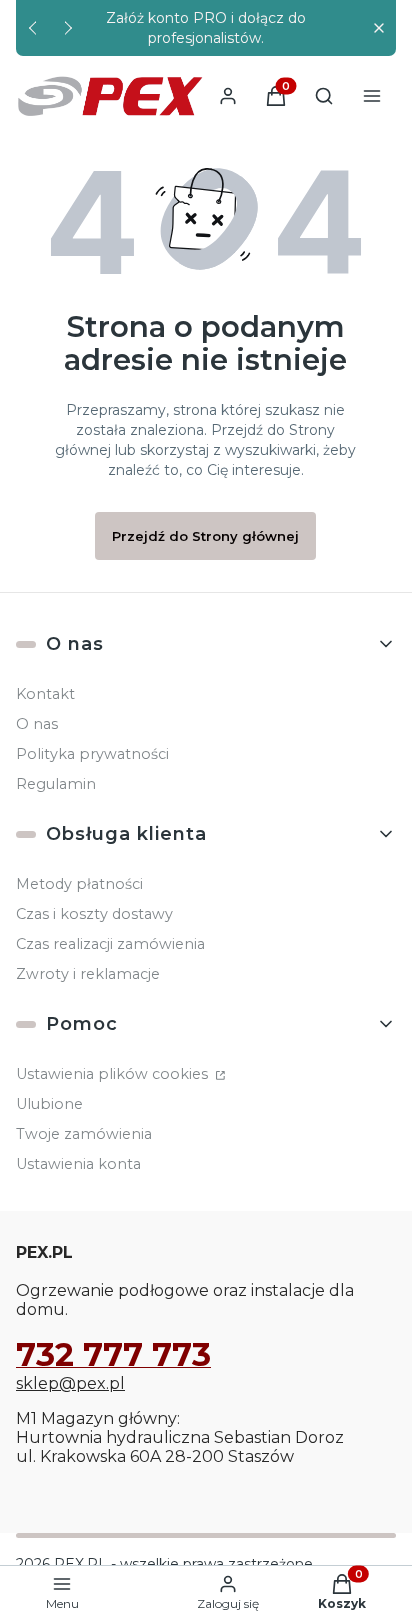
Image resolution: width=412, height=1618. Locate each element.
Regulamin (56, 784)
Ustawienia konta (78, 1164)
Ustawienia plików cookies (114, 1074)
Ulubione (49, 1104)
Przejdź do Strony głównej (205, 536)
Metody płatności (79, 884)
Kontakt (45, 694)
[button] (378, 28)
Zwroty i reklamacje (88, 974)
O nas (37, 724)
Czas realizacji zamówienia (110, 944)
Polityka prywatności (92, 754)
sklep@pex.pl (70, 1383)
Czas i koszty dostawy (94, 914)
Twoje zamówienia (84, 1134)
